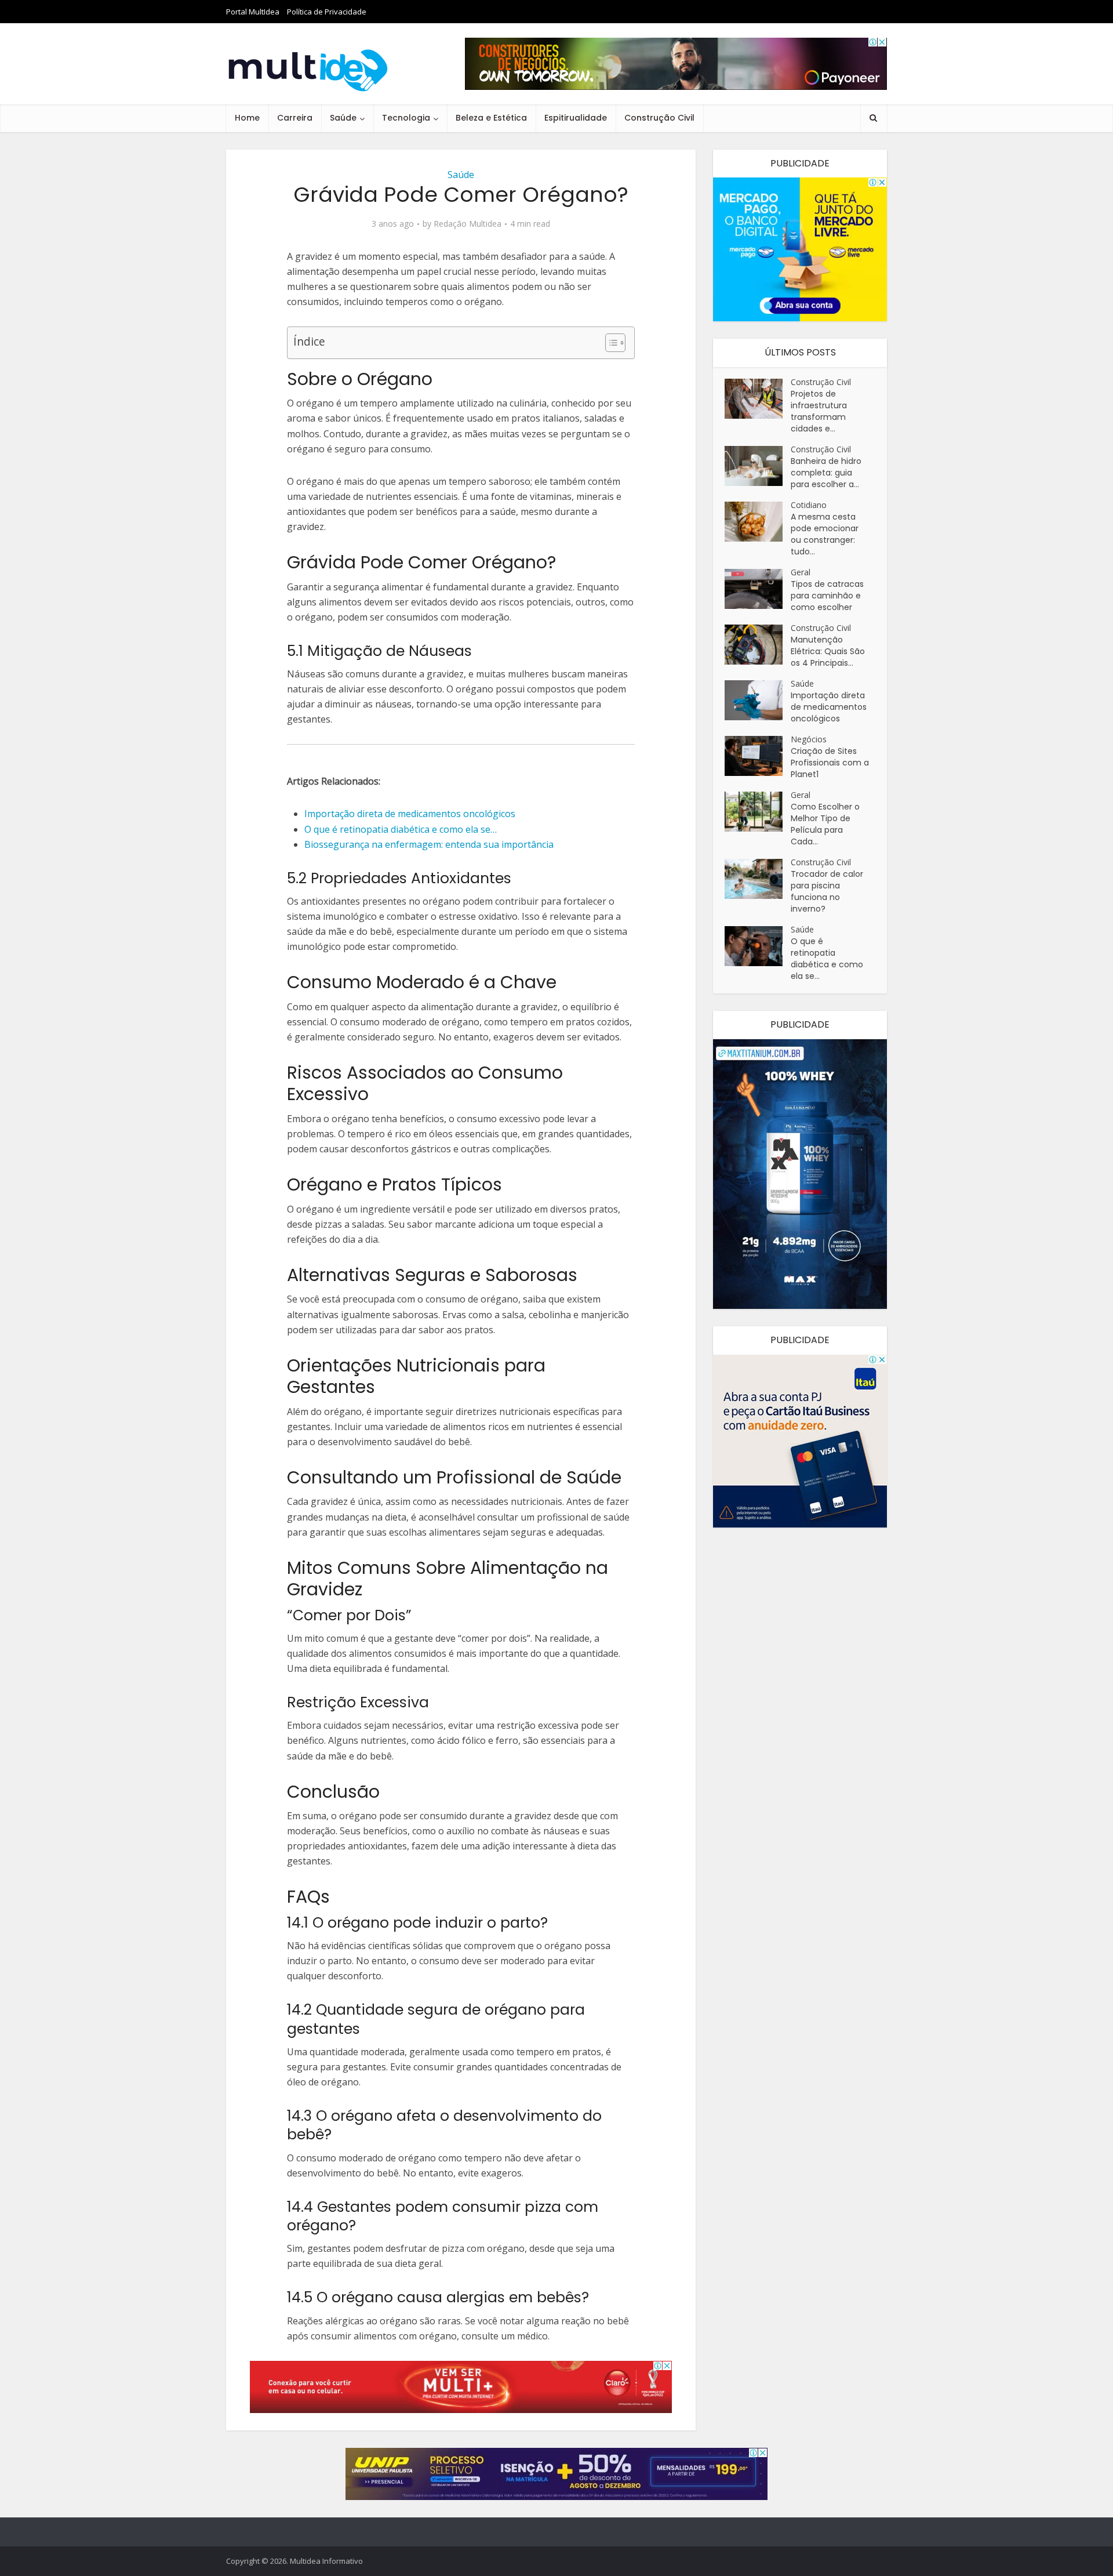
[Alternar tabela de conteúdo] (610, 343)
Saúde (343, 118)
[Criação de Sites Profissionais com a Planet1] (758, 756)
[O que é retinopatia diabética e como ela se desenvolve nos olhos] (758, 946)
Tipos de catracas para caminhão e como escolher (827, 596)
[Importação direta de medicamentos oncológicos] (758, 700)
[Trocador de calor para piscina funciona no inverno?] (758, 879)
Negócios (809, 739)
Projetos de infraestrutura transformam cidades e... (819, 411)
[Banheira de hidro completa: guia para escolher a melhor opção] (758, 466)
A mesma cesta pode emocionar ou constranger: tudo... (825, 534)
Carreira (295, 118)
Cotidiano (809, 505)
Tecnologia (406, 118)
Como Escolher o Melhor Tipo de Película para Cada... (825, 824)
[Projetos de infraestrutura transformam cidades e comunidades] (758, 399)
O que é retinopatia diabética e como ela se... (827, 959)
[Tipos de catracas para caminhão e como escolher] (758, 589)
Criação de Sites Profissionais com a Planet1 (830, 763)
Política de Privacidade (327, 12)
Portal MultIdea (253, 12)
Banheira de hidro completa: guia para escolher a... (826, 473)
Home (247, 118)
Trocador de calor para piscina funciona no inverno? (827, 891)
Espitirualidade (576, 118)
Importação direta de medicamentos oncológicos (829, 707)
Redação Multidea (468, 224)
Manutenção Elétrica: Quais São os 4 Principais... (828, 651)
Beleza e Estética (491, 118)
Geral (801, 572)
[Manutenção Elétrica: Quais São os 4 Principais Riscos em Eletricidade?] (758, 645)
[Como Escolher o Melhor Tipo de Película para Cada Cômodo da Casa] (758, 812)
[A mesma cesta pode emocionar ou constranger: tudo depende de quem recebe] (758, 522)
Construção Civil (659, 118)
